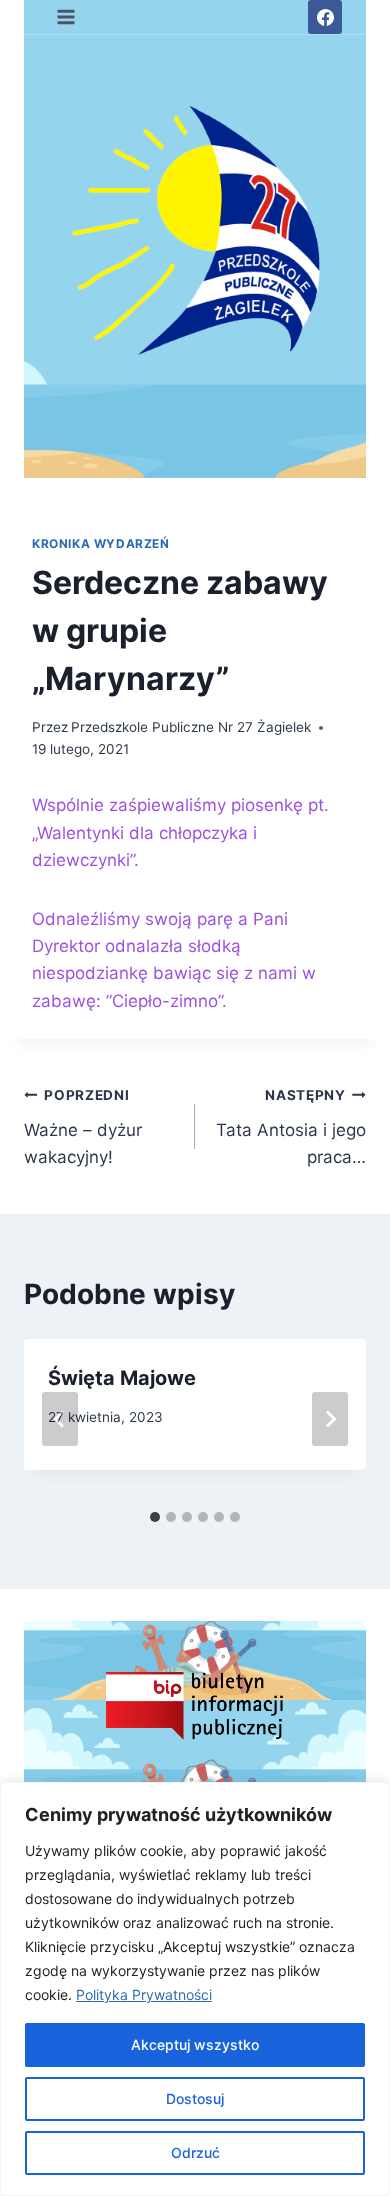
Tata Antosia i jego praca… (291, 1127)
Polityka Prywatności (144, 1994)
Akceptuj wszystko (195, 2044)
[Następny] (330, 1419)
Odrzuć (195, 2152)
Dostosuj (195, 2098)
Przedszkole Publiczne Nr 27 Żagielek (191, 727)
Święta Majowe (122, 1378)
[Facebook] (325, 17)
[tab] (155, 1517)
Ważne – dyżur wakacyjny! (83, 1127)
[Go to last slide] (60, 1419)
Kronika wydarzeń (101, 543)
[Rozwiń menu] (66, 16)
